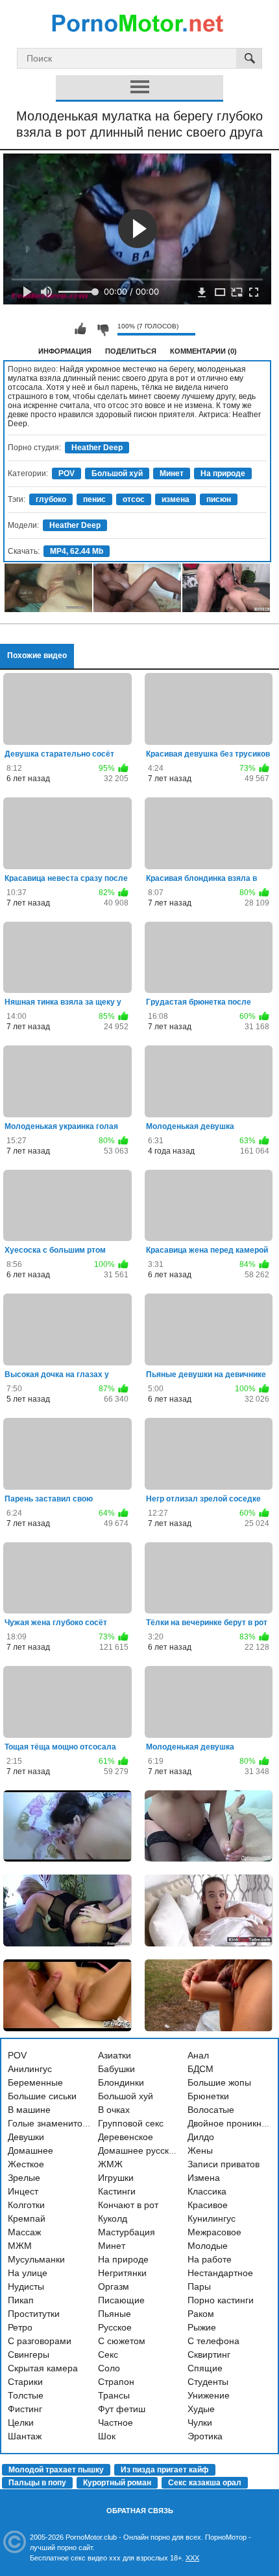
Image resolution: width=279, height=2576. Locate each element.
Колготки (26, 2205)
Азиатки (115, 2055)
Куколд (113, 2218)
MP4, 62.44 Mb (77, 551)
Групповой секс (131, 2123)
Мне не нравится (103, 329)
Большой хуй (117, 473)
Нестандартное (220, 2273)
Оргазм (114, 2286)
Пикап (21, 2300)
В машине (29, 2110)
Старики (25, 2382)
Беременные (35, 2082)
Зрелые (24, 2178)
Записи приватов (224, 2164)
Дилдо (201, 2137)
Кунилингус (212, 2218)
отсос (134, 499)
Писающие (121, 2300)
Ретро (20, 2327)
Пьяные (115, 2314)
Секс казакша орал (205, 2483)
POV (67, 473)
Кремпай (27, 2218)
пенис (94, 499)
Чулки (200, 2422)
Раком (201, 2314)
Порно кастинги (221, 2300)
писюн (219, 499)
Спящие (205, 2368)
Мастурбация (127, 2232)
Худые (201, 2409)
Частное (115, 2422)
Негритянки (122, 2273)
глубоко (51, 499)
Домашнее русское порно (153, 2150)
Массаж (24, 2232)
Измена (204, 2178)
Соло (109, 2368)
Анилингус (30, 2069)
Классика (207, 2191)
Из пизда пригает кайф (165, 2470)
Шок (107, 2436)
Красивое (208, 2205)
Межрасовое (214, 2232)
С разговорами (40, 2341)
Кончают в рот (128, 2205)
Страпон (116, 2382)
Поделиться (131, 351)
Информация (65, 351)
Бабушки (116, 2069)
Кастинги (117, 2191)
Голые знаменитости (52, 2123)
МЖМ (20, 2246)
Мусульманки (36, 2259)
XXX (192, 2558)
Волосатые (211, 2110)
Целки (21, 2422)
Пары (199, 2286)
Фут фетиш (122, 2409)
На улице (28, 2273)
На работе (210, 2259)
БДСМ (200, 2069)
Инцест (23, 2191)
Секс (108, 2354)
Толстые (26, 2395)
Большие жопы (219, 2082)
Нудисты (26, 2286)
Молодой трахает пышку (56, 2470)
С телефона (213, 2341)
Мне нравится (80, 329)
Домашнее (30, 2150)
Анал (198, 2055)
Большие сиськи (42, 2096)
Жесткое (26, 2164)
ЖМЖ (110, 2164)
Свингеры (29, 2354)
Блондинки (121, 2082)
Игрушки (116, 2178)
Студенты (208, 2382)
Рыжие (202, 2327)
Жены (200, 2150)
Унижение (209, 2395)
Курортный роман (117, 2483)
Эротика (205, 2436)
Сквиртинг (209, 2354)
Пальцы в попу (37, 2483)
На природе (223, 473)
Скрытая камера (43, 2368)
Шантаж (25, 2436)
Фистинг (25, 2409)
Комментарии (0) (203, 351)
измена (176, 499)
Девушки (26, 2137)
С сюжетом (122, 2341)
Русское (115, 2327)
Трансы (114, 2395)
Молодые (208, 2246)
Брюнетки (208, 2096)
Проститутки (34, 2314)
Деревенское (126, 2137)
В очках (114, 2110)
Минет (172, 473)
